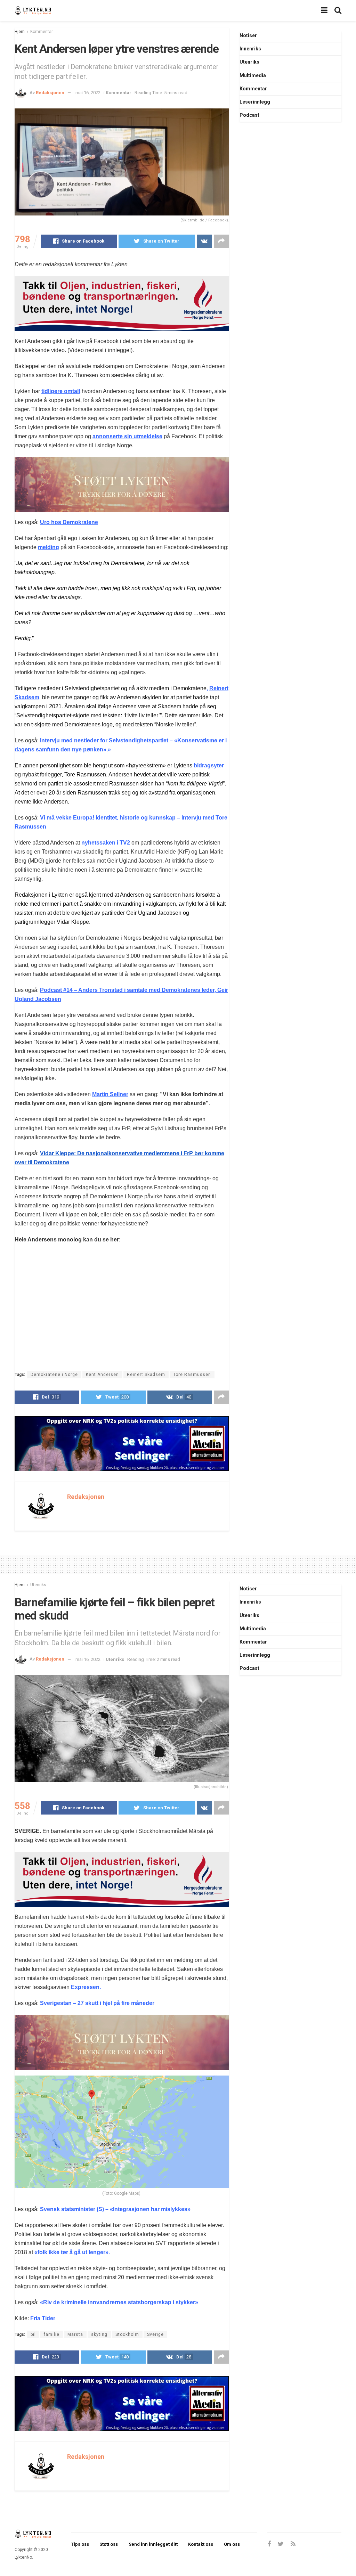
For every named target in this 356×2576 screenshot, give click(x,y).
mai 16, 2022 (88, 93)
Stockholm (127, 2334)
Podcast (249, 115)
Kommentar (42, 32)
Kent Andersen (102, 1375)
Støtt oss (109, 2544)
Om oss (232, 2544)
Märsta (75, 2334)
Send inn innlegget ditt (153, 2544)
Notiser (248, 35)
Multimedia (253, 75)
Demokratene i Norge (54, 1375)
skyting (99, 2334)
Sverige (155, 2334)
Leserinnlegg (255, 102)
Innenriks (250, 49)
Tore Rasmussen (192, 1375)
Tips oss (80, 2544)
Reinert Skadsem (146, 1375)
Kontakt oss (201, 2544)
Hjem (20, 32)
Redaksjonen (50, 93)
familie (52, 2334)
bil (33, 2334)
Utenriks (249, 62)
